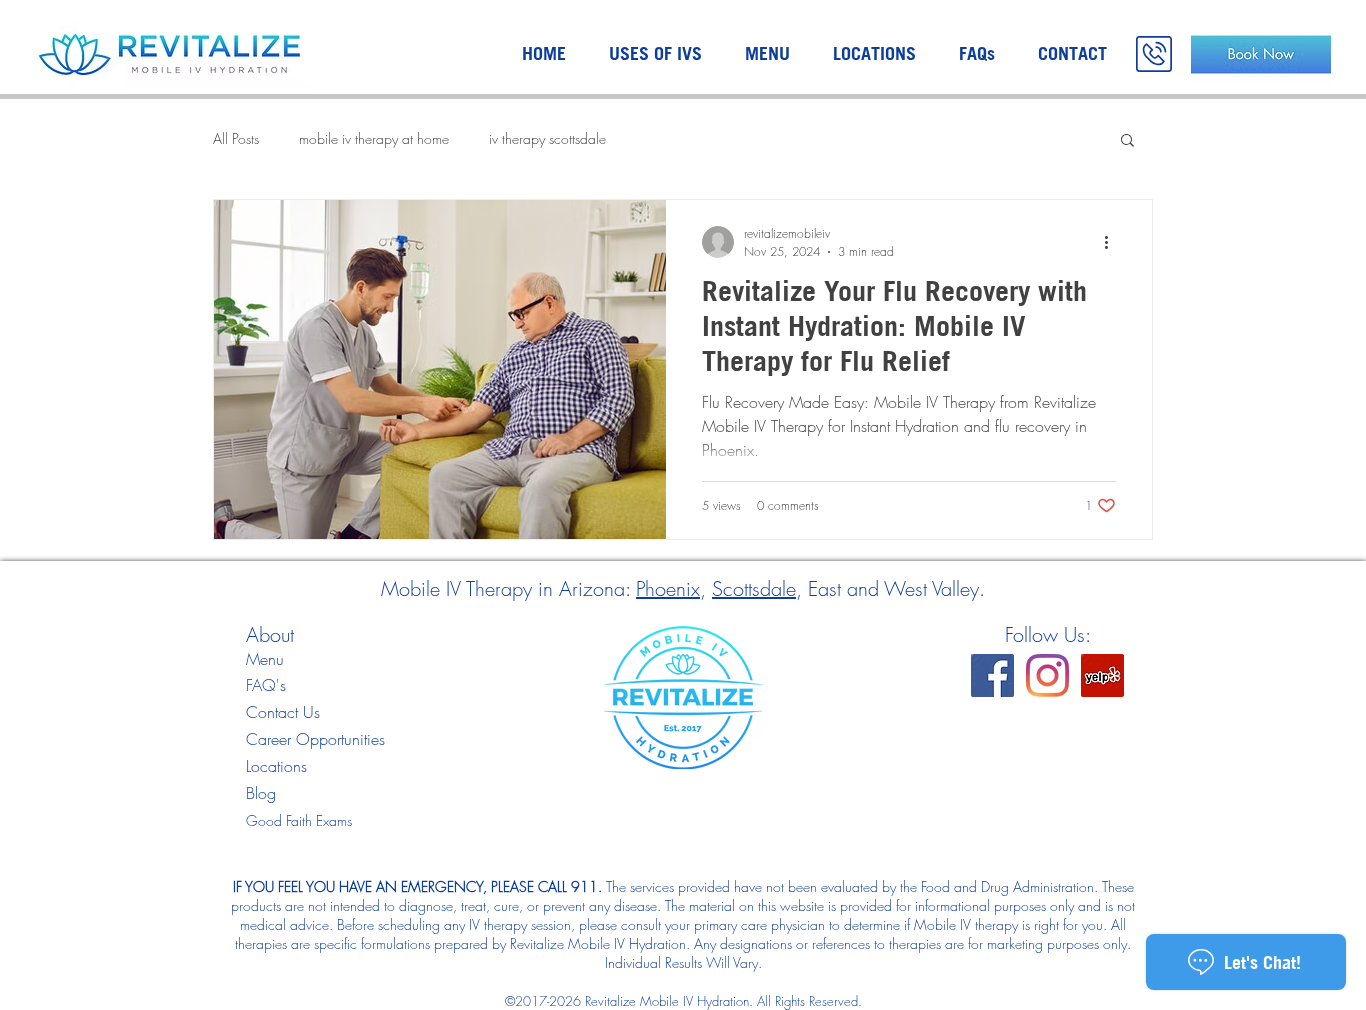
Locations (276, 766)
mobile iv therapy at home (374, 138)
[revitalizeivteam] (1047, 675)
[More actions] (1113, 242)
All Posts (236, 138)
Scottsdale (754, 588)
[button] (1127, 141)
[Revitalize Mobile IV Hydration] (1102, 675)
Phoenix (668, 588)
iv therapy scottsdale (547, 138)
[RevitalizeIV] (992, 675)
